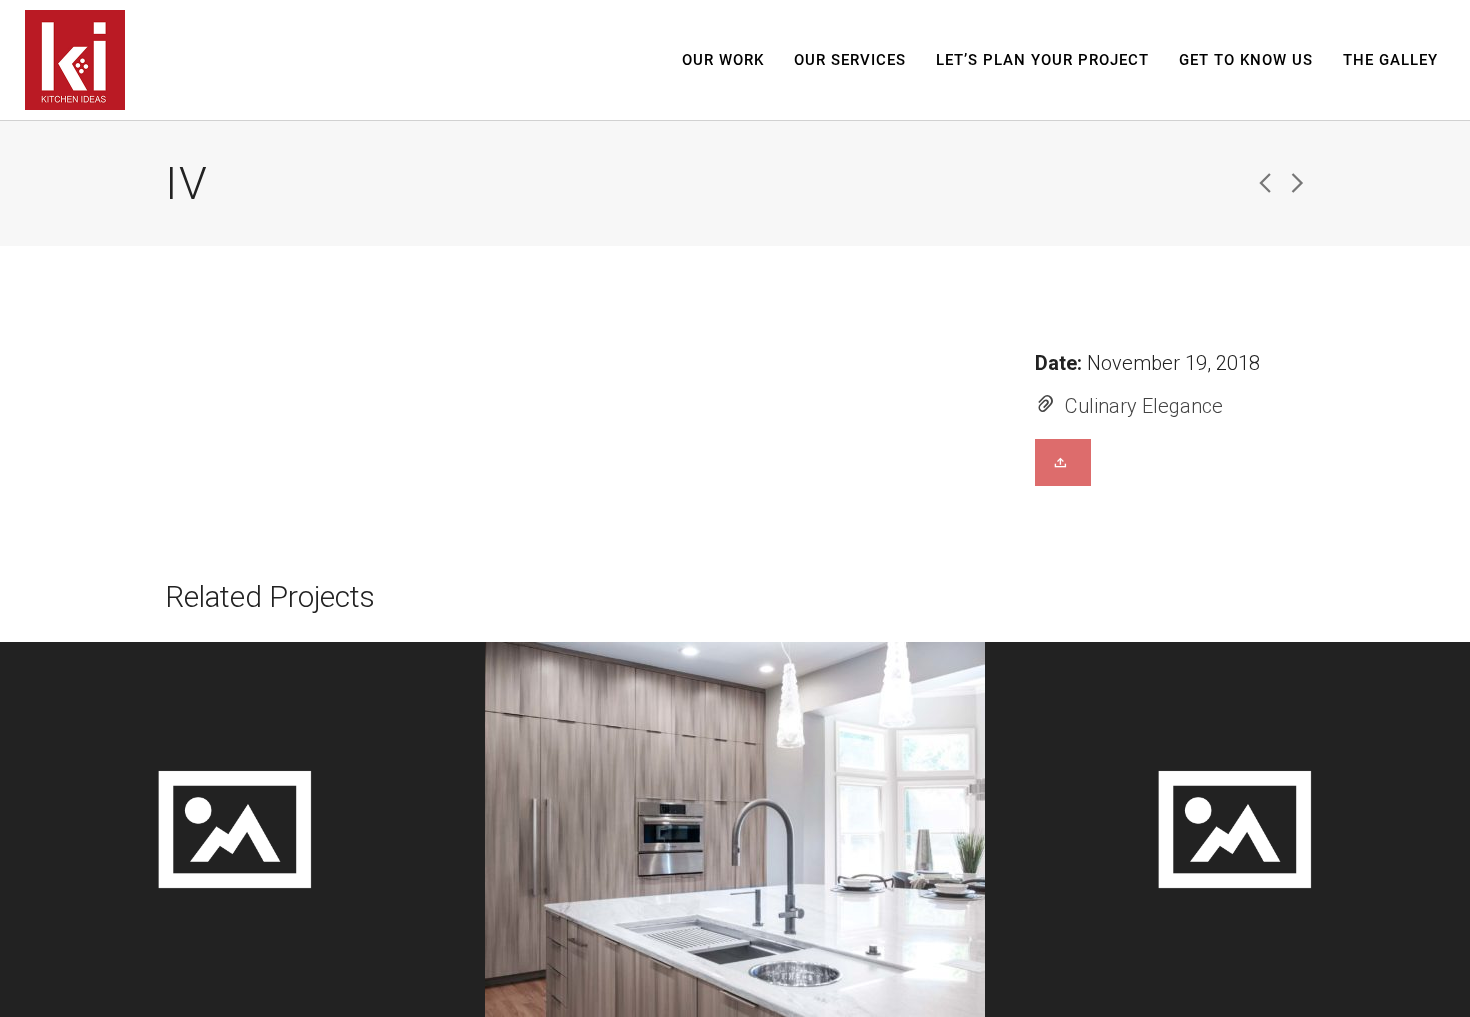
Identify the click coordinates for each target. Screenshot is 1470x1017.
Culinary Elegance (1144, 406)
